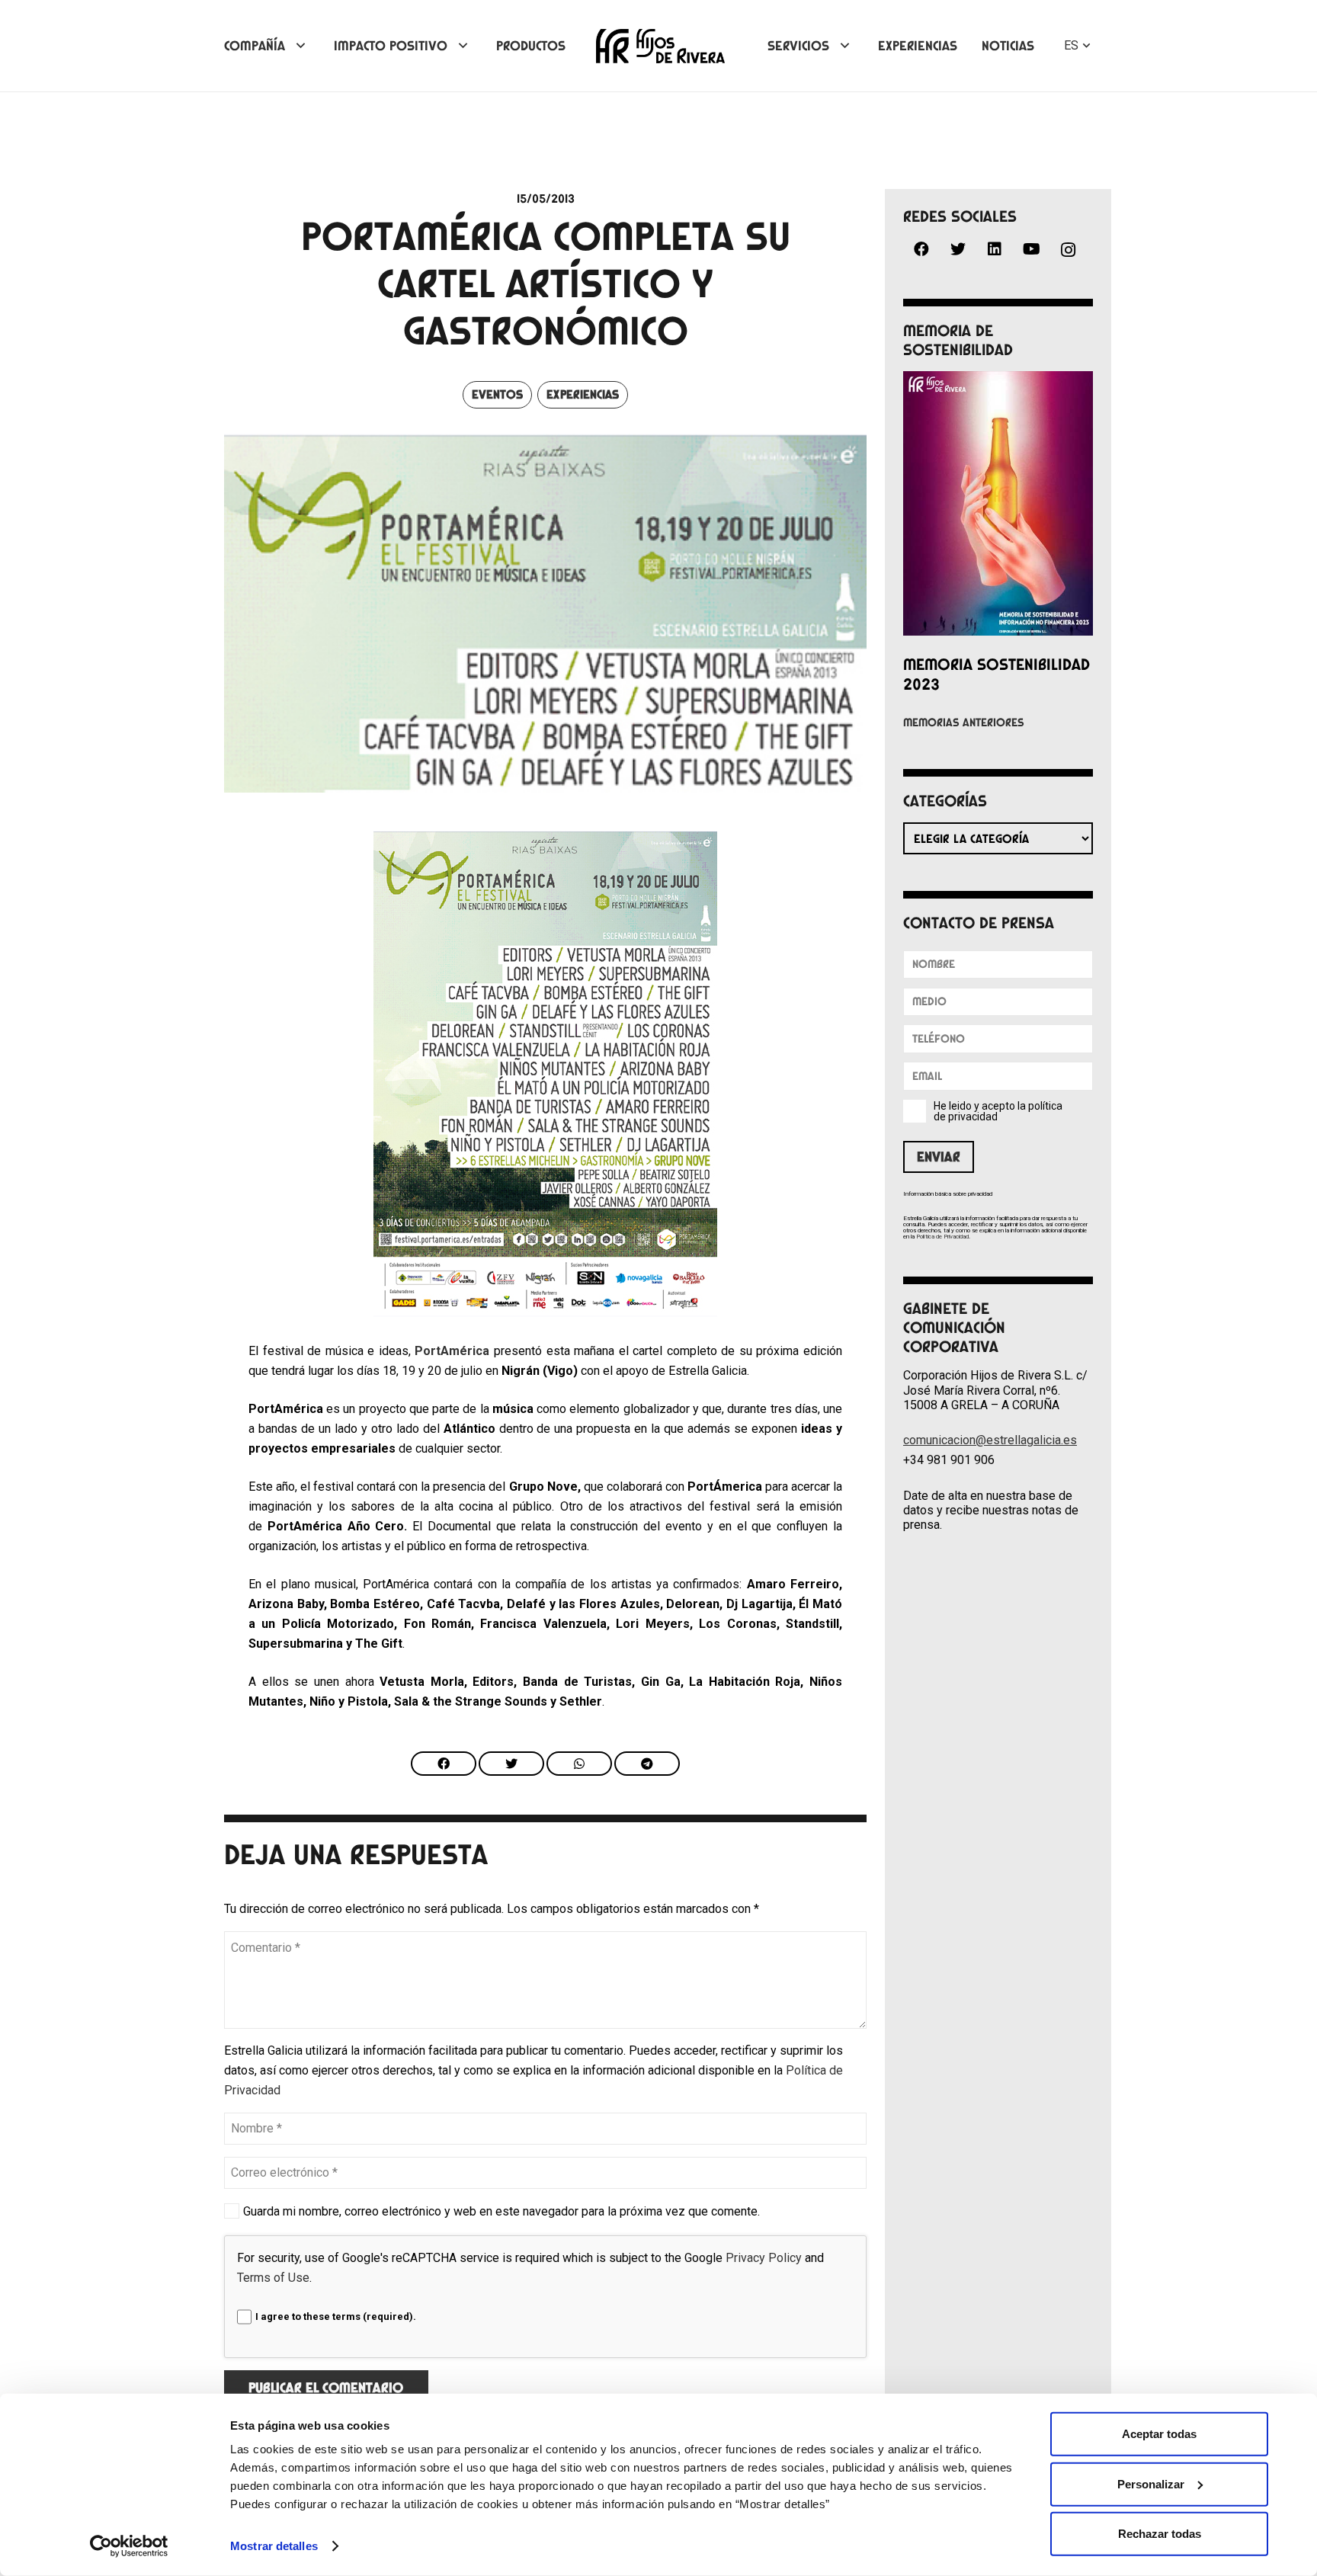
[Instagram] (1068, 250)
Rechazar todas (1160, 2534)
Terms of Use (273, 2278)
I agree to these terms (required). (336, 2316)
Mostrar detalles (274, 2546)
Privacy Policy (764, 2258)
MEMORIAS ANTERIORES (964, 722)
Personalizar (1151, 2483)
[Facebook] (921, 249)
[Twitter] (958, 249)
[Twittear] (511, 1764)
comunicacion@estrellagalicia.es (990, 1440)
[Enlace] (660, 46)
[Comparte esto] (444, 1764)
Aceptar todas (1159, 2434)
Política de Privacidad (942, 1237)
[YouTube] (1031, 249)
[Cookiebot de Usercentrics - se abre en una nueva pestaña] (129, 2546)
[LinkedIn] (995, 249)
